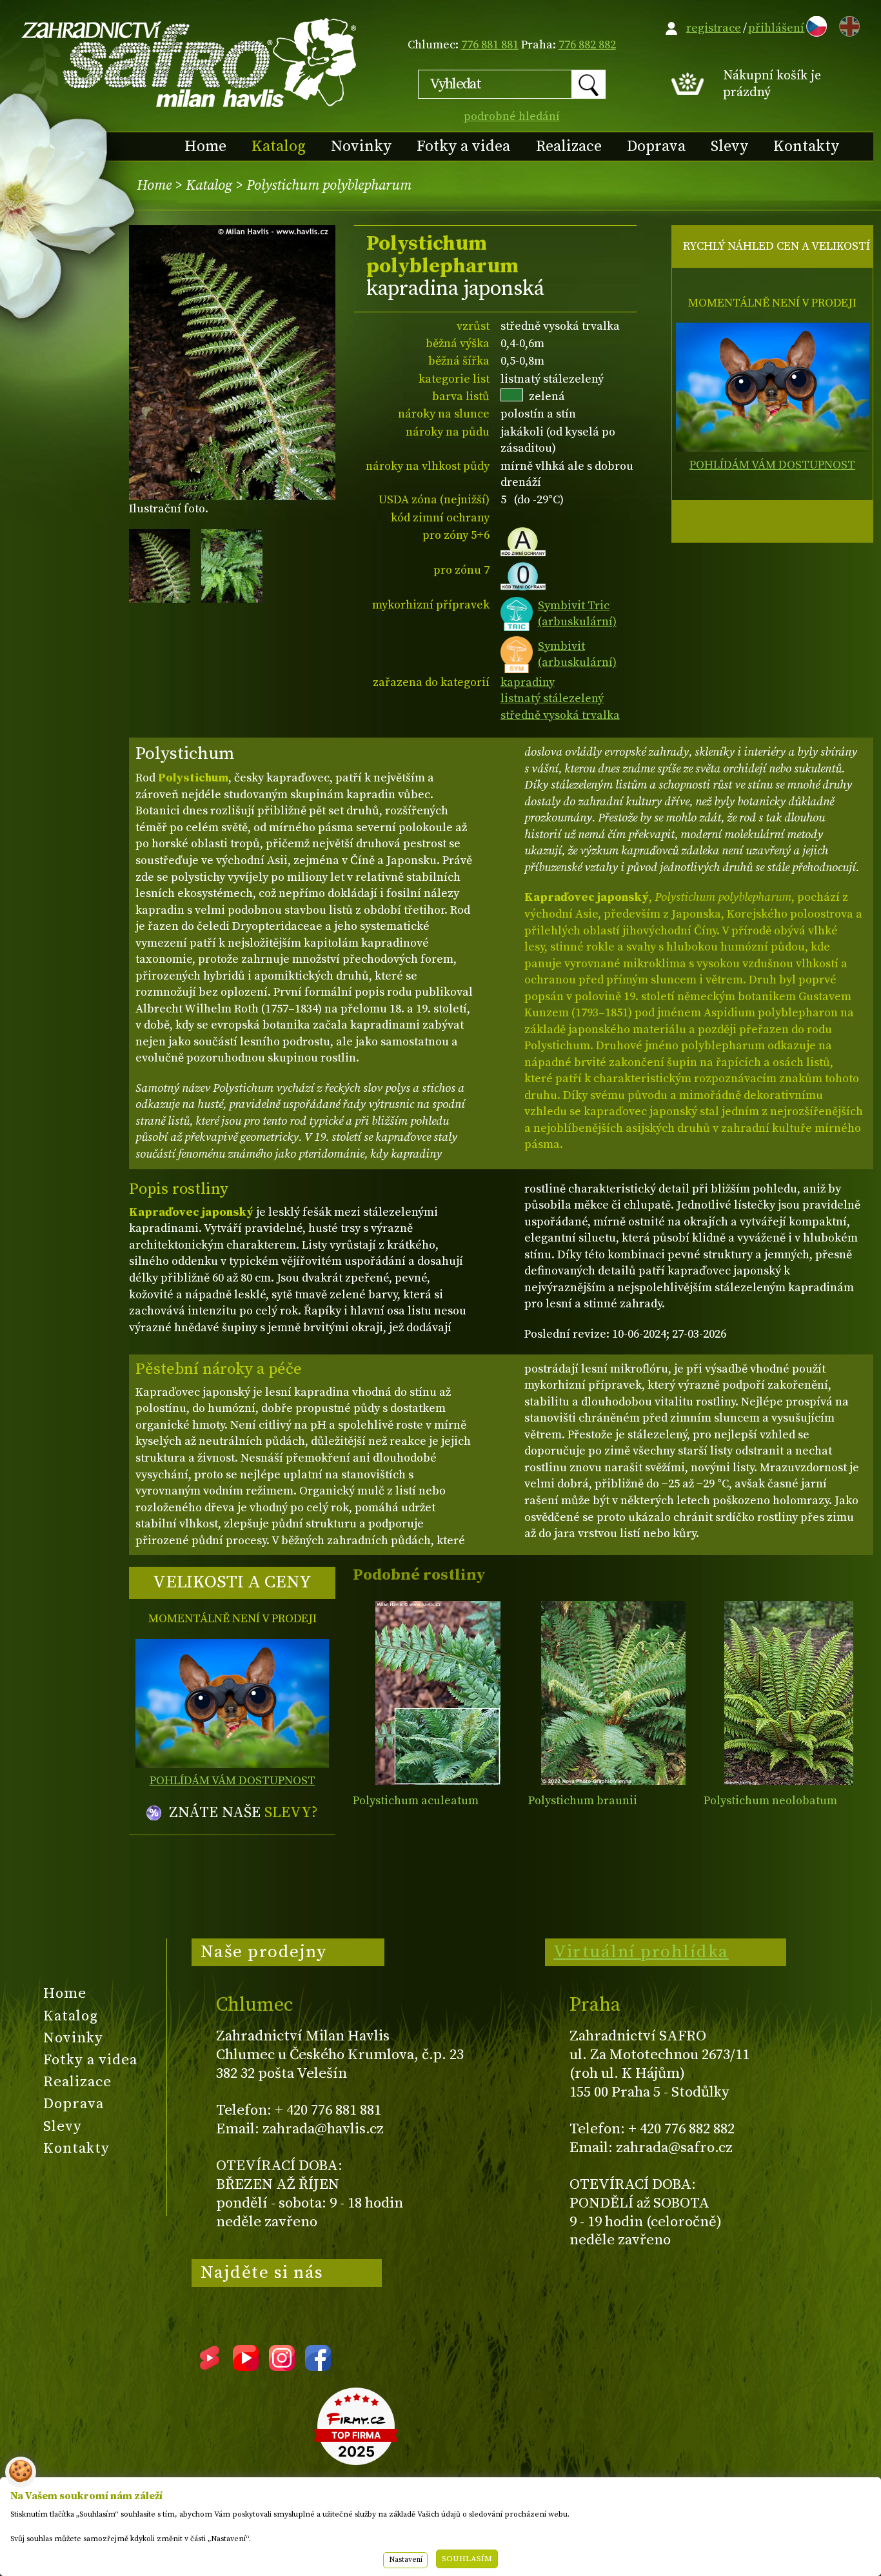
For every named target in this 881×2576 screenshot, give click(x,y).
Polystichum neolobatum (770, 1801)
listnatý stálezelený (552, 699)
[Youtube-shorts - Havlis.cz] (210, 2366)
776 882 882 (587, 45)
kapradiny (528, 682)
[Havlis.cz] (190, 62)
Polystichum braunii (583, 1801)
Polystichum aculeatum (416, 1801)
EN (847, 24)
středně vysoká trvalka (560, 715)
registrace (714, 28)
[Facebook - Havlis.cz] (318, 2366)
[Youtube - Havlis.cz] (246, 2366)
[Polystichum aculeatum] (438, 1693)
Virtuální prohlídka (641, 1952)
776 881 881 (490, 45)
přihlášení (776, 28)
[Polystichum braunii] (613, 1693)
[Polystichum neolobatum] (788, 1693)
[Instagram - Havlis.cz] (282, 2366)
